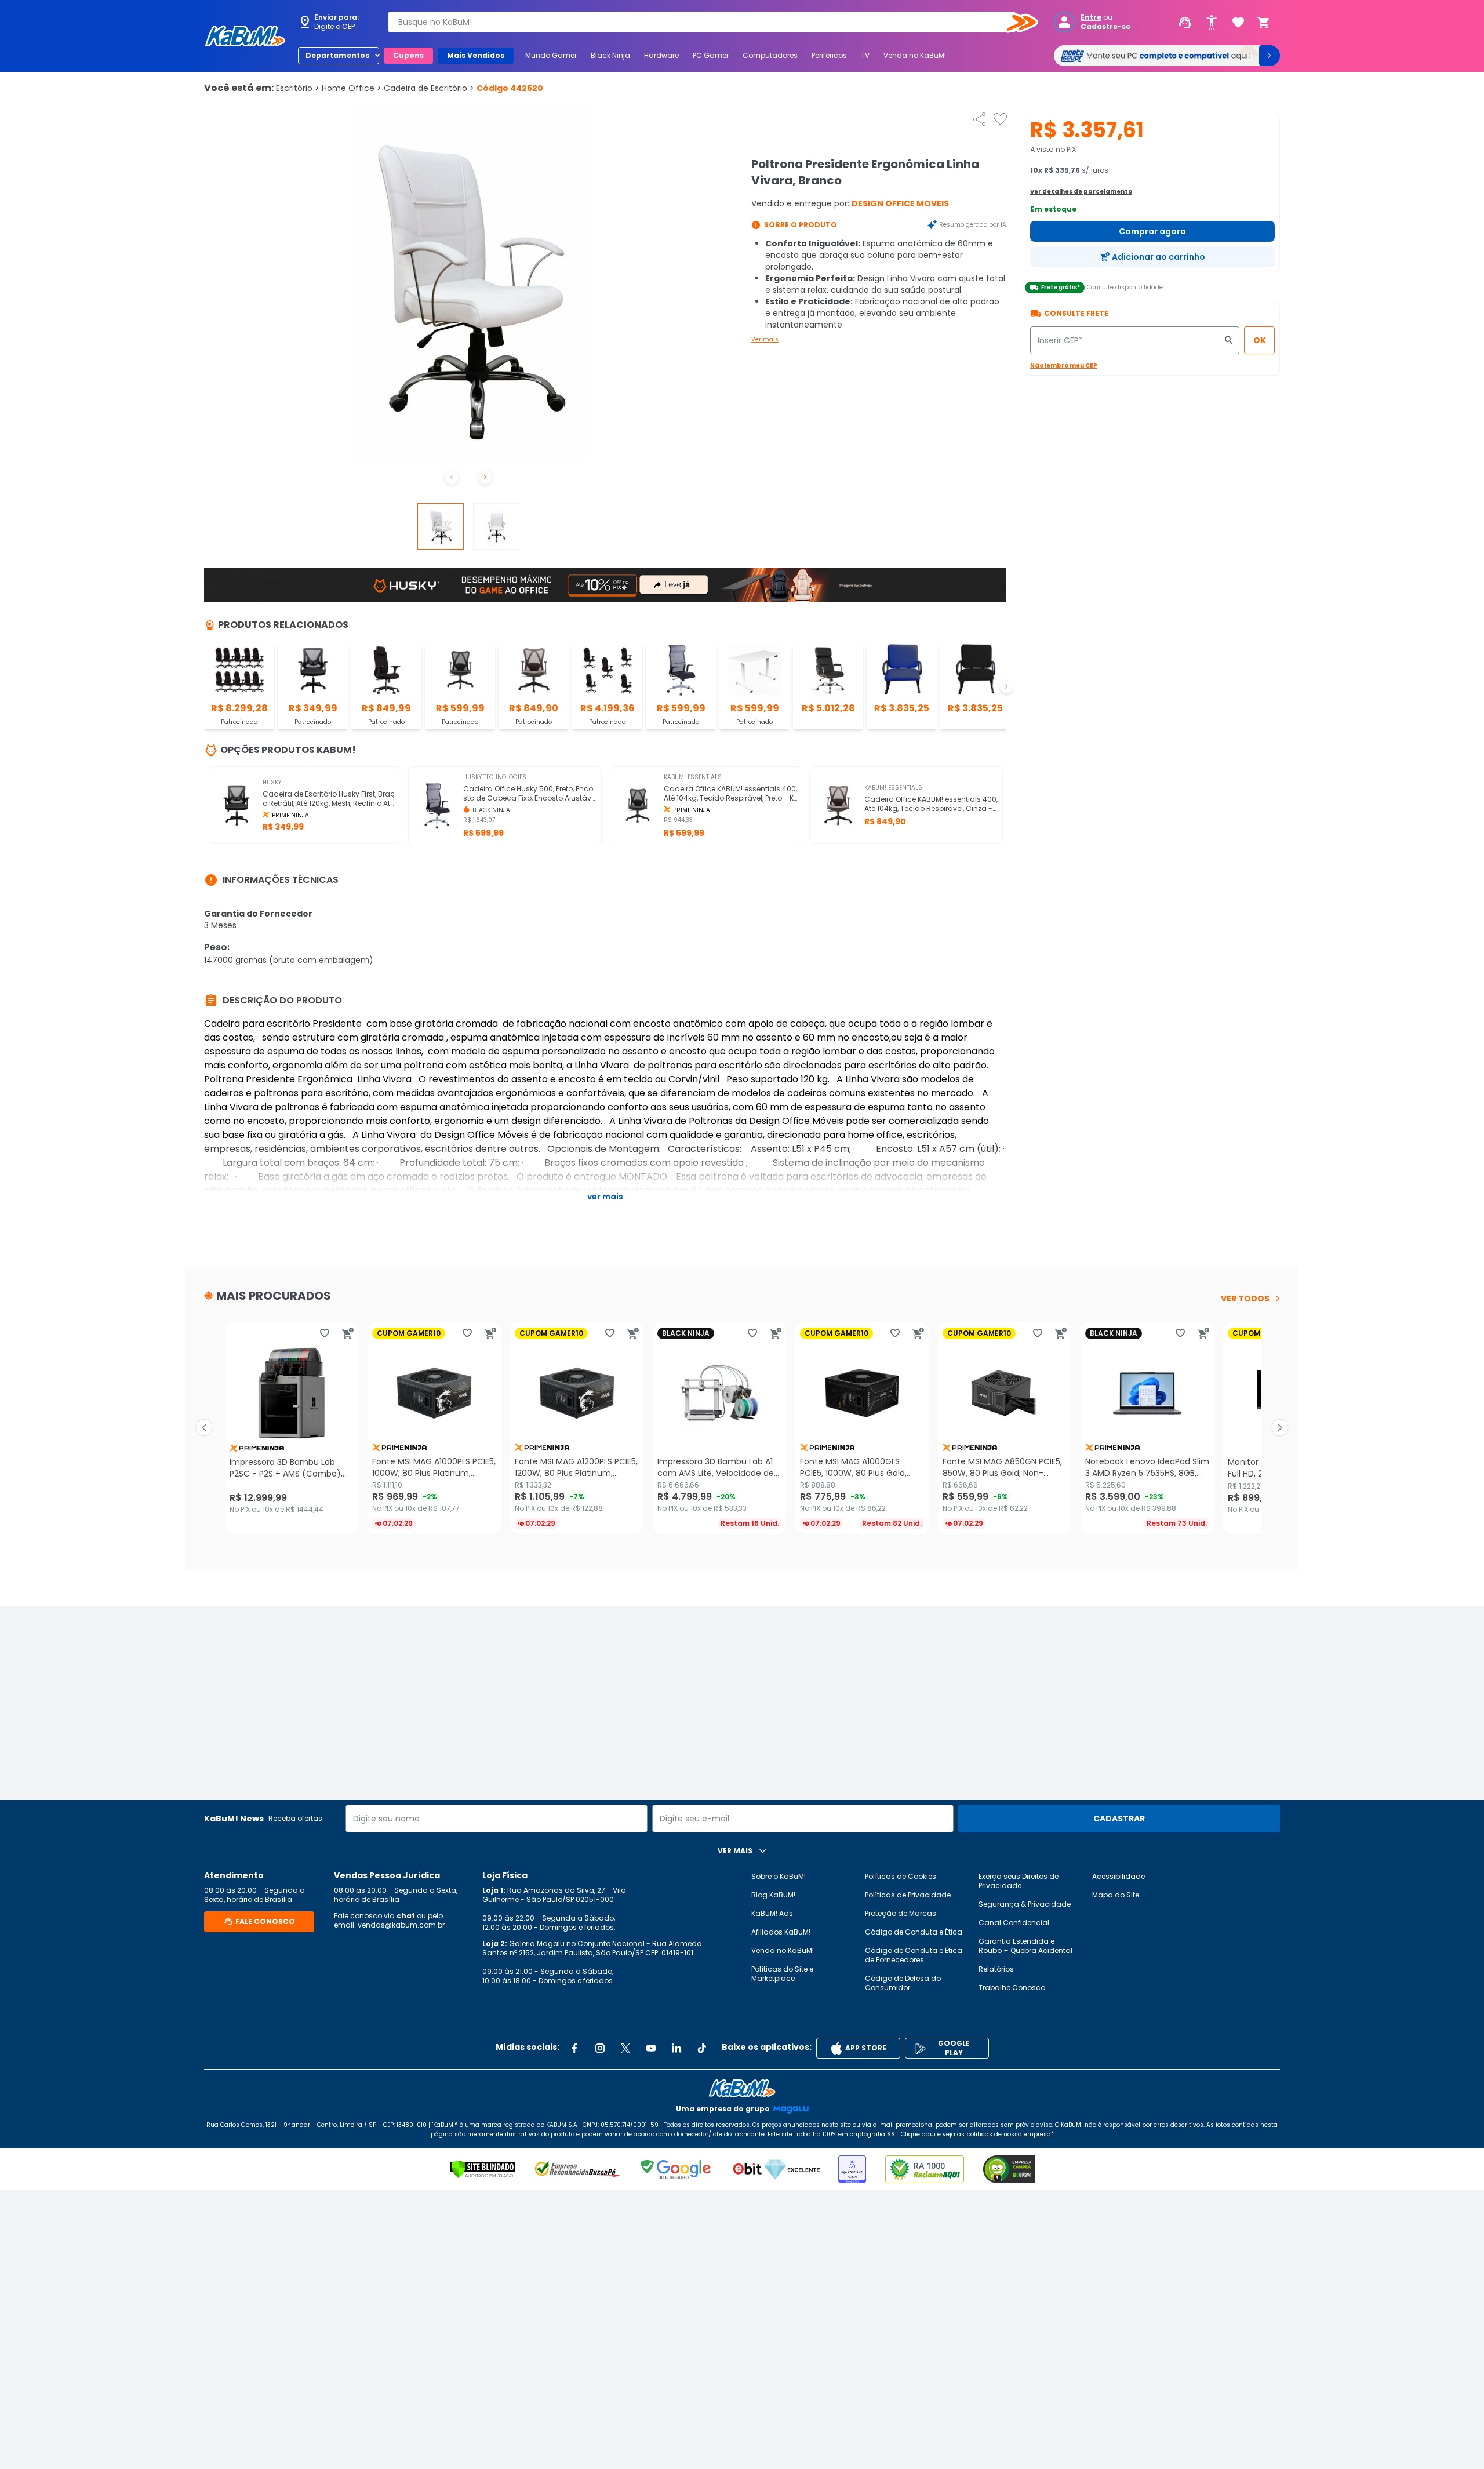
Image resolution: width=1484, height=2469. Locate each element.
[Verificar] (483, 2169)
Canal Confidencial (1014, 1923)
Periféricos (829, 55)
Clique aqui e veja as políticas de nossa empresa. (976, 2134)
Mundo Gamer (551, 55)
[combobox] (705, 22)
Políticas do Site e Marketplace (782, 1974)
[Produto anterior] (204, 1428)
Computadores (770, 55)
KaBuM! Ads (772, 1913)
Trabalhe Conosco (1012, 1988)
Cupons (408, 55)
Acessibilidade (1119, 1876)
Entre (1091, 17)
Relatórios (996, 1969)
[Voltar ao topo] (742, 2088)
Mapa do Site (1116, 1895)
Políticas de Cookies (901, 1876)
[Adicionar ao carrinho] (348, 1333)
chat (406, 1916)
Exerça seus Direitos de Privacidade (1019, 1881)
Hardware (661, 55)
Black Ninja (610, 55)
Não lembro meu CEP (1064, 366)
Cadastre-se (1105, 27)
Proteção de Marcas (901, 1913)
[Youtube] (651, 2048)
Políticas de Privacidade (908, 1895)
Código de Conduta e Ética (914, 1932)
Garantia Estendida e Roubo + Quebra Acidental (1025, 1946)
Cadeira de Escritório (429, 88)
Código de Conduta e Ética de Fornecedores (914, 1955)
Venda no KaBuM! (915, 55)
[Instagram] (600, 2048)
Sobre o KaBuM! (779, 1876)
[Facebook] (574, 2048)
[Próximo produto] (1280, 1428)
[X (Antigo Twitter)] (625, 2048)
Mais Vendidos (476, 55)
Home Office (352, 88)
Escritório (298, 88)
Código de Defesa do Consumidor (903, 1983)
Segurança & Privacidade (1025, 1904)
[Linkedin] (676, 2048)
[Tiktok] (702, 2048)
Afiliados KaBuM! (781, 1932)
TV (865, 55)
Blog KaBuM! (773, 1895)
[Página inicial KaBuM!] (245, 36)
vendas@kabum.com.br (401, 1925)
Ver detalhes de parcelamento (1081, 192)
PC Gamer (711, 55)
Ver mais (765, 339)
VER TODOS (1245, 1299)
